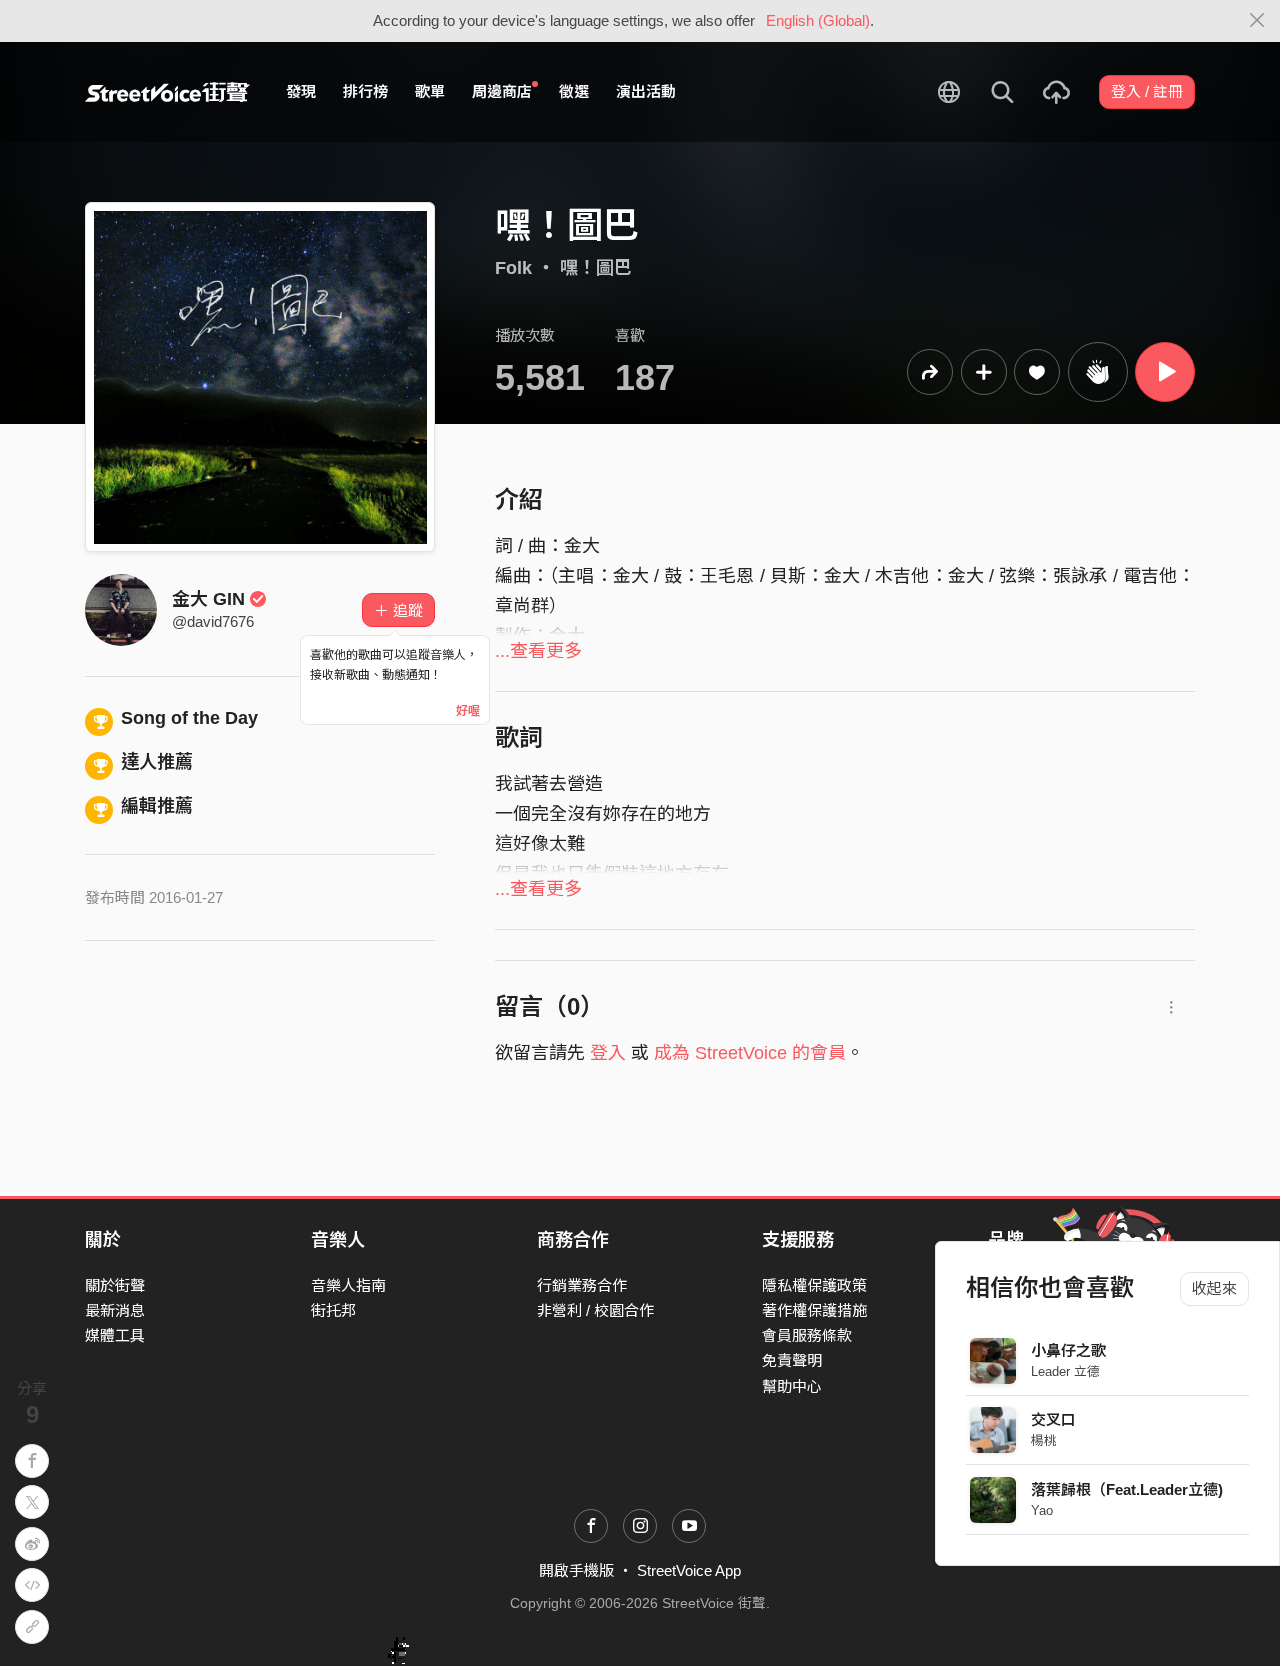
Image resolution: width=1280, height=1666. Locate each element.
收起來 (1214, 1288)
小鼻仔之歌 (1068, 1350)
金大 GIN (208, 599)
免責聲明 (792, 1360)
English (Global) (818, 20)
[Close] (1257, 21)
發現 (301, 91)
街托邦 (333, 1310)
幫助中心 (792, 1386)
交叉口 (1053, 1419)
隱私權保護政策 (814, 1285)
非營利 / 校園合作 (595, 1310)
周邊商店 (502, 91)
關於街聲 (115, 1285)
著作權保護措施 (814, 1310)
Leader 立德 (1065, 1371)
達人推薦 (157, 762)
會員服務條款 (807, 1335)
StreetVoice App (689, 1570)
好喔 (468, 711)
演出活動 (646, 91)
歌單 (430, 91)
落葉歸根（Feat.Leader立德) (1127, 1489)
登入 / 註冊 (1147, 91)
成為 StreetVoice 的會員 (750, 1053)
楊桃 (1044, 1440)
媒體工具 (115, 1335)
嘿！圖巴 (596, 268)
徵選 (574, 91)
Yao (1042, 1510)
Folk (513, 268)
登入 (608, 1053)
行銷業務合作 (582, 1285)
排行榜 (365, 91)
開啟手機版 (576, 1570)
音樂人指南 (348, 1285)
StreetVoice (167, 92)
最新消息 (115, 1310)
